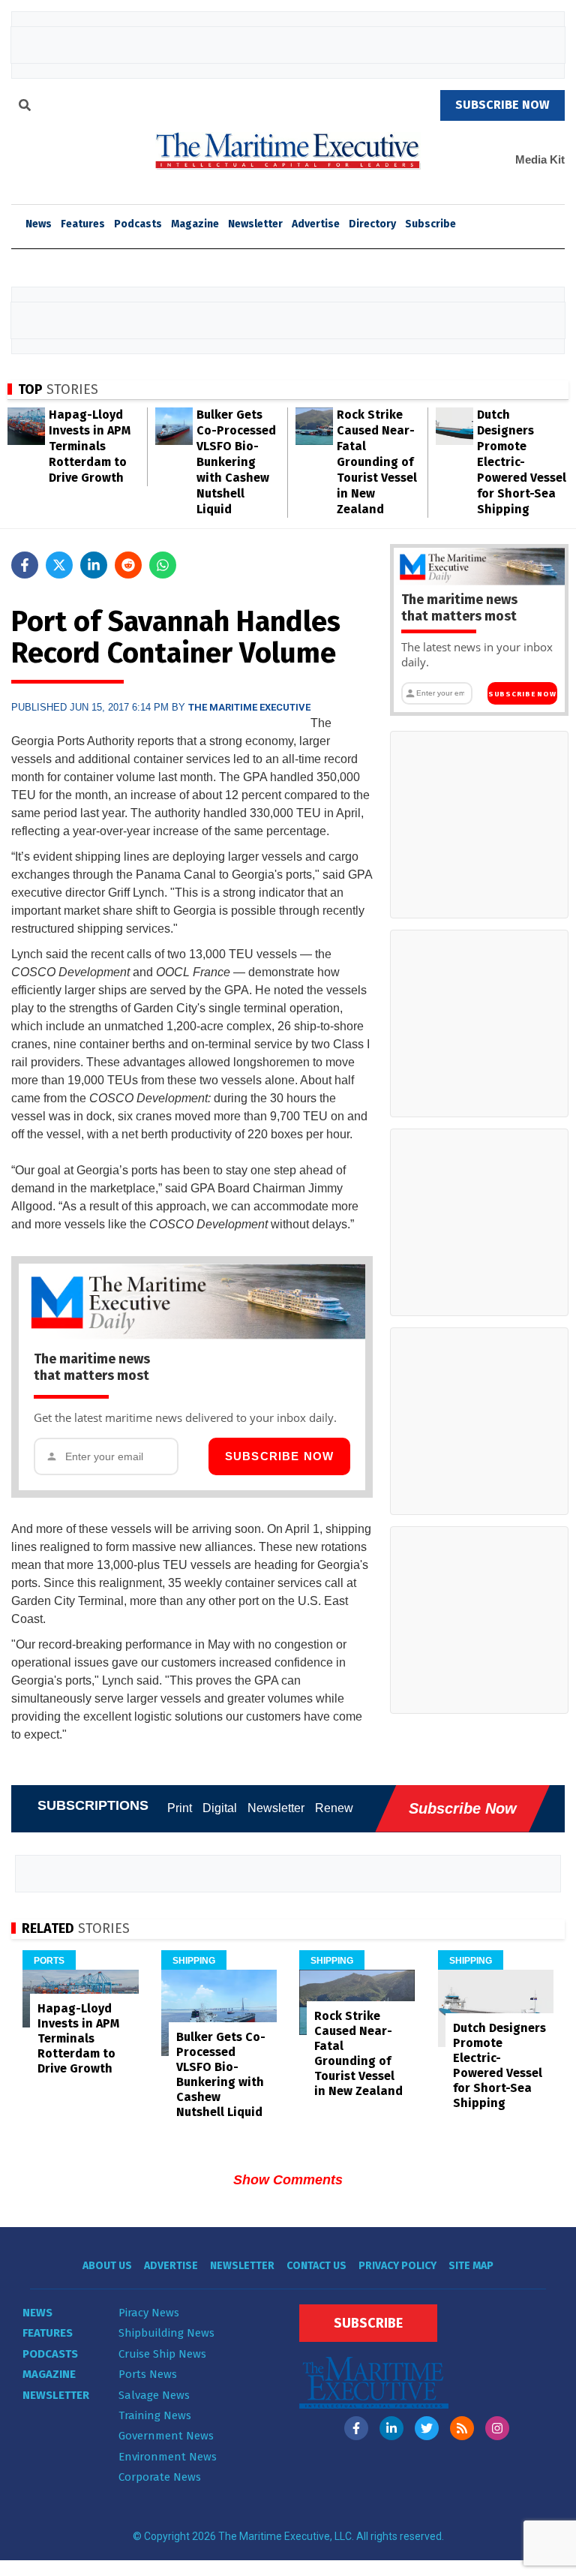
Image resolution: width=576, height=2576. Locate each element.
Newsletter (255, 224)
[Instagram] (497, 2428)
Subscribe (430, 224)
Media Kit (540, 159)
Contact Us (316, 2266)
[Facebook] (356, 2428)
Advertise (316, 224)
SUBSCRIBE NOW (502, 105)
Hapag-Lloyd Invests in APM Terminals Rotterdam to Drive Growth (90, 446)
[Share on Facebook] (25, 565)
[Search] (25, 107)
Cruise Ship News (162, 2354)
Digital (220, 1808)
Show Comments (288, 2180)
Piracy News (149, 2313)
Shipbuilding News (166, 2333)
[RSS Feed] (462, 2428)
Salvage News (154, 2395)
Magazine (195, 224)
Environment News (168, 2457)
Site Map (471, 2266)
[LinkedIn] (391, 2428)
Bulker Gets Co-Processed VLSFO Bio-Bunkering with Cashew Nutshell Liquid (236, 462)
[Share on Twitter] (59, 565)
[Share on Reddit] (128, 565)
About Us (107, 2266)
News (37, 2313)
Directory (372, 224)
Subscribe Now (280, 1456)
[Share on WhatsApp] (163, 565)
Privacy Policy (397, 2266)
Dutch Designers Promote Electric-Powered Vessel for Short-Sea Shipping (522, 462)
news (39, 224)
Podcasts (138, 224)
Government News (166, 2436)
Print (180, 1808)
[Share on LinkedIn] (94, 565)
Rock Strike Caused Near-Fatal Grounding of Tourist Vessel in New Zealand (377, 462)
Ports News (148, 2374)
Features (83, 224)
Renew (334, 1808)
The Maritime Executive (249, 707)
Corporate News (160, 2477)
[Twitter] (427, 2428)
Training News (155, 2415)
